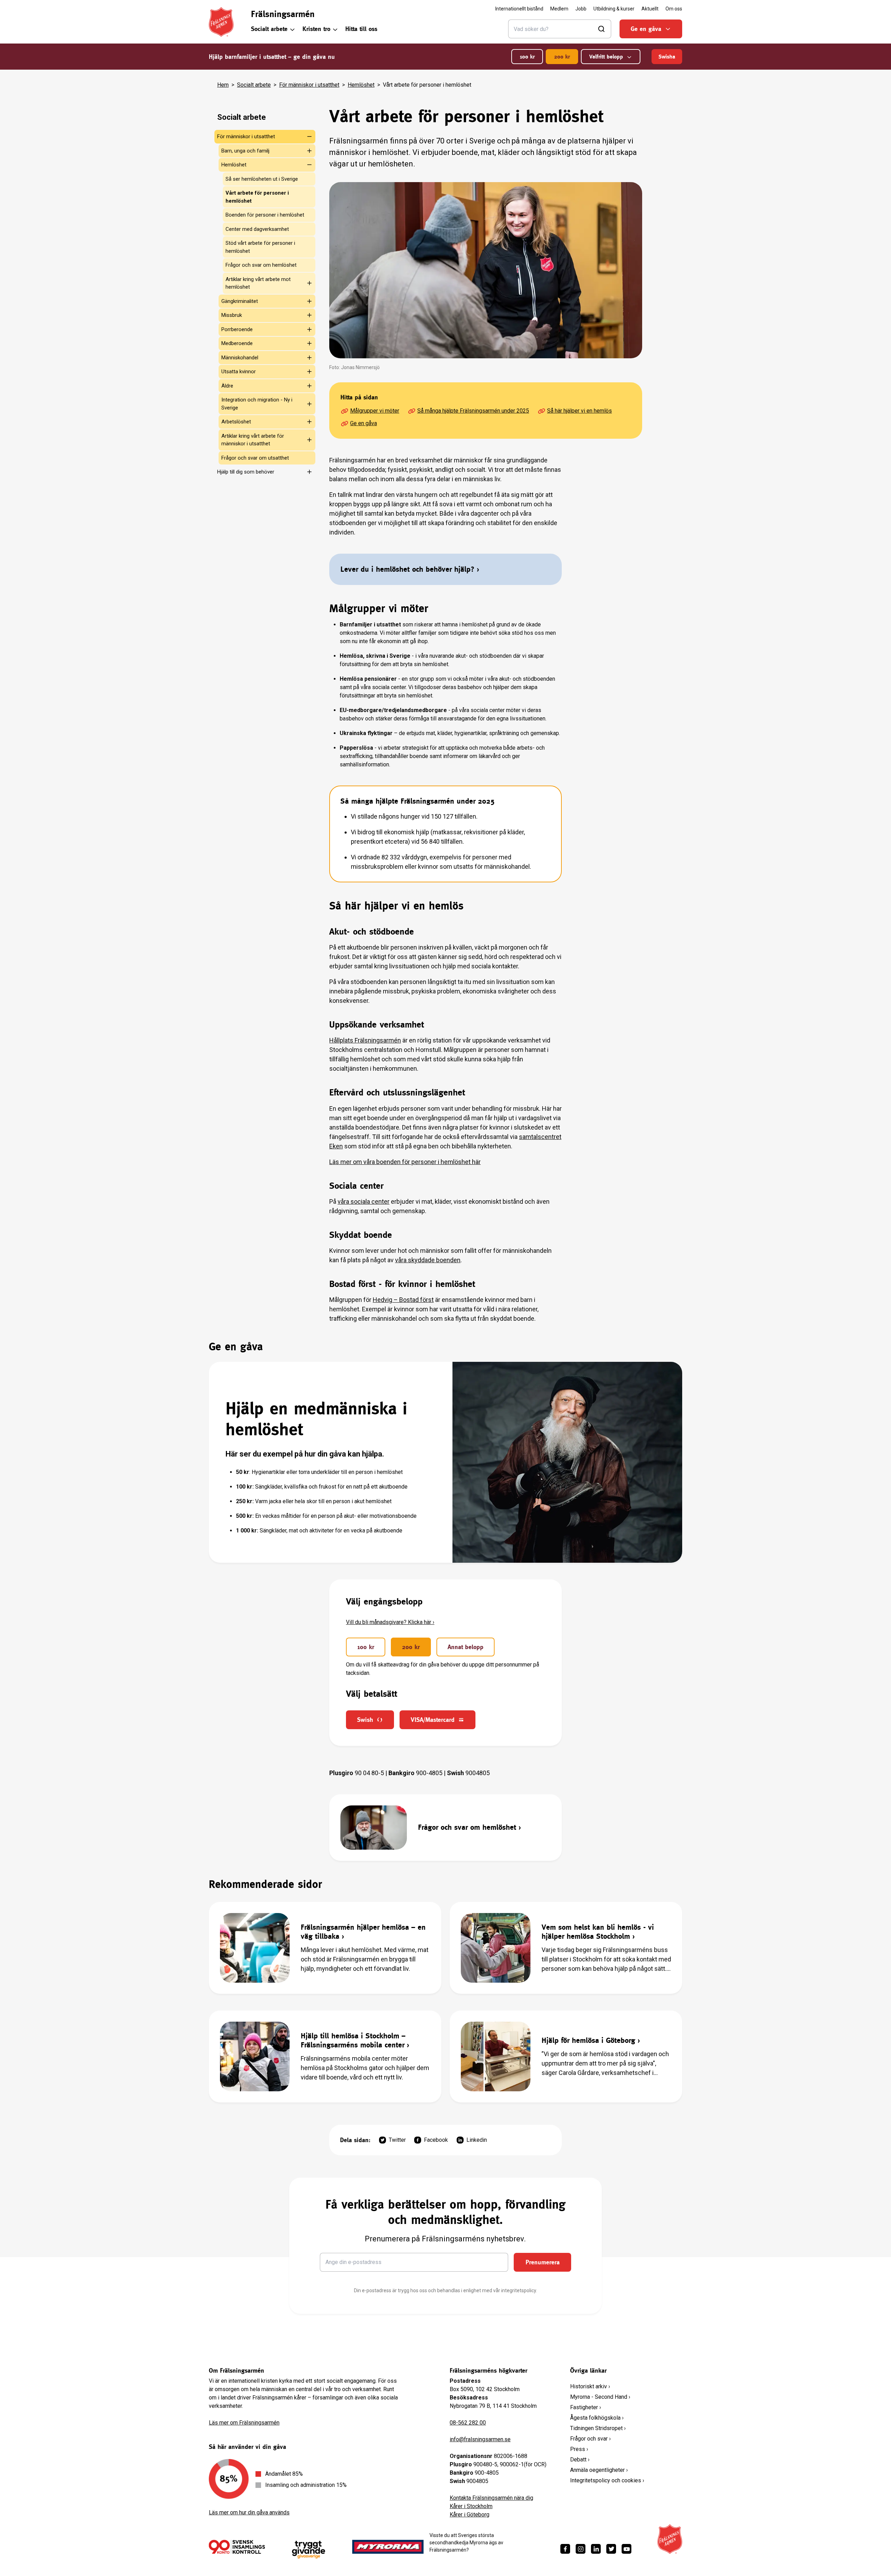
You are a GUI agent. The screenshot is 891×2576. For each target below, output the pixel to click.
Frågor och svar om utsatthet (255, 458)
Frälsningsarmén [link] (283, 14)
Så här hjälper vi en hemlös (579, 411)
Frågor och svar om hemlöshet (261, 265)
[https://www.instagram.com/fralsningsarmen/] (581, 2549)
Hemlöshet (361, 85)
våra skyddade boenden (428, 1260)
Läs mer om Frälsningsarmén (244, 2423)
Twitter (397, 2140)
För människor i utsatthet (309, 85)
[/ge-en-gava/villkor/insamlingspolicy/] (237, 2547)
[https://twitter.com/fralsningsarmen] (611, 2549)
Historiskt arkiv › (590, 2386)
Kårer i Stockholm (471, 2506)
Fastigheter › (586, 2407)
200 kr (562, 57)
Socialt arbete (269, 29)
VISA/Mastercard (433, 1720)
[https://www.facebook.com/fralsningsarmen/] (565, 2549)
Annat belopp (466, 1647)
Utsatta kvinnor (239, 372)
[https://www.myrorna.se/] (388, 2547)
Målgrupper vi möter (375, 411)
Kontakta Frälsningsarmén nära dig (491, 2498)
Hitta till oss (361, 29)
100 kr (527, 57)
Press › (579, 2449)
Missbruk (232, 315)
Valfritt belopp (606, 57)
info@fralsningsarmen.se (480, 2439)
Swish (365, 1720)
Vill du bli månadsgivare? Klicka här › (390, 1622)
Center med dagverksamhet (257, 229)
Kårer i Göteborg (470, 2515)
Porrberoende (237, 329)
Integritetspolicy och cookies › (607, 2480)
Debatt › (580, 2460)
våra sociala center (364, 1201)
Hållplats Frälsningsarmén (365, 1040)
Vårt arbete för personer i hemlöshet (257, 197)
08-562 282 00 (468, 2423)
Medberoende (237, 343)
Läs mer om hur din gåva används (249, 2512)
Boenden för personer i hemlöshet (265, 215)
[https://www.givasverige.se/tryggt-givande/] (309, 2550)
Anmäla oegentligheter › (599, 2470)
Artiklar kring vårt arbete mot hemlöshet (258, 283)
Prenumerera (543, 2262)
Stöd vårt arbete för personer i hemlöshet (260, 247)
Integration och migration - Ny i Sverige (257, 404)
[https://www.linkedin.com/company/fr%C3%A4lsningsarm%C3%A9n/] (596, 2549)
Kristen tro (316, 29)
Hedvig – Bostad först (403, 1300)
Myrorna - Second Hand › (600, 2397)
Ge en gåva (646, 29)
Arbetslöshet (236, 422)
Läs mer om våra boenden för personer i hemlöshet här (405, 1162)
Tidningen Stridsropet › (598, 2428)
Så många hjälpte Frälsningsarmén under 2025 (473, 411)
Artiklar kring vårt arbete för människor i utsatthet (253, 440)
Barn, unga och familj (245, 151)
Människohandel (240, 358)
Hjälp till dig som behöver (246, 472)
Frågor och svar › (590, 2439)
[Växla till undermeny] (305, 136)
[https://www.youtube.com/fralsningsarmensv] (626, 2549)
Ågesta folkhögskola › (597, 2418)
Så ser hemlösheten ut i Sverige (262, 179)
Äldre (227, 386)
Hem (223, 85)
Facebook (436, 2140)
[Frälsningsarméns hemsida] (221, 22)
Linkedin (477, 2140)
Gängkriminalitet (240, 301)
